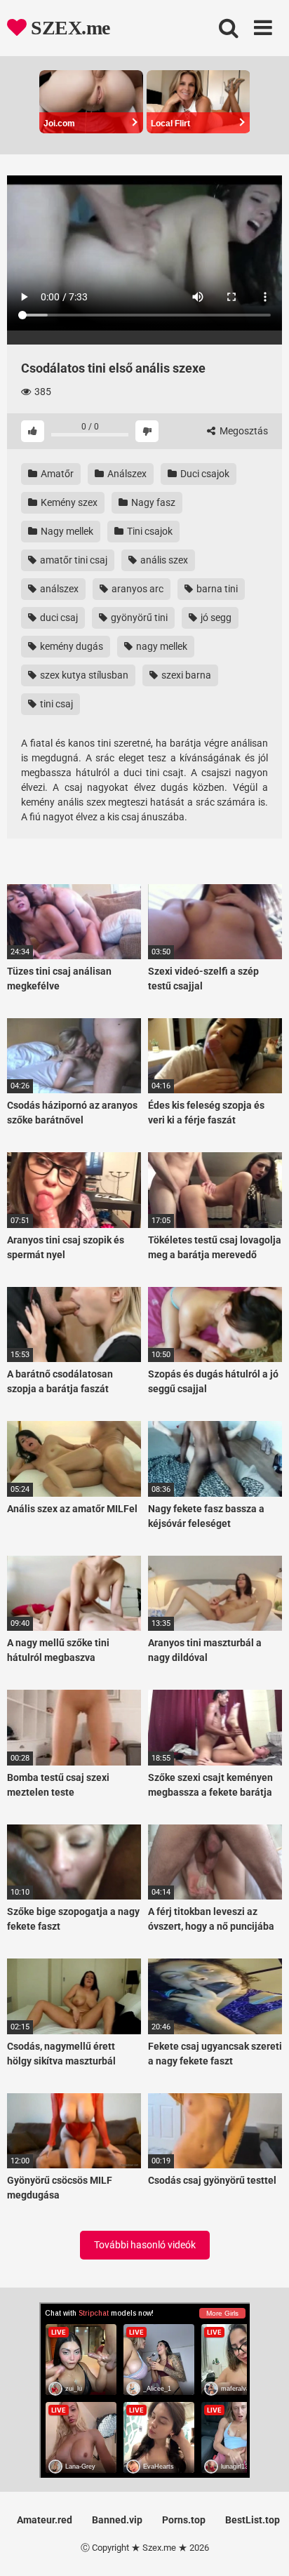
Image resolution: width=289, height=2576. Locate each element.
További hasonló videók (145, 2245)
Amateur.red (45, 2520)
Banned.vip (117, 2520)
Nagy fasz (152, 502)
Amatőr (56, 474)
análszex (58, 589)
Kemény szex (68, 502)
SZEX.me (68, 28)
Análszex (126, 474)
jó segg (215, 618)
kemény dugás (70, 646)
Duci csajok (204, 474)
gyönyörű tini (138, 618)
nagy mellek (161, 646)
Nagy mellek (66, 531)
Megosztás (243, 431)
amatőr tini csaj (73, 560)
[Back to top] (263, 2548)
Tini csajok (149, 531)
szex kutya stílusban (83, 675)
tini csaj (55, 704)
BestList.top (253, 2520)
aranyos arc (136, 589)
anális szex (163, 560)
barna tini (216, 589)
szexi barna (185, 675)
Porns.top (184, 2520)
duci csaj (58, 618)
